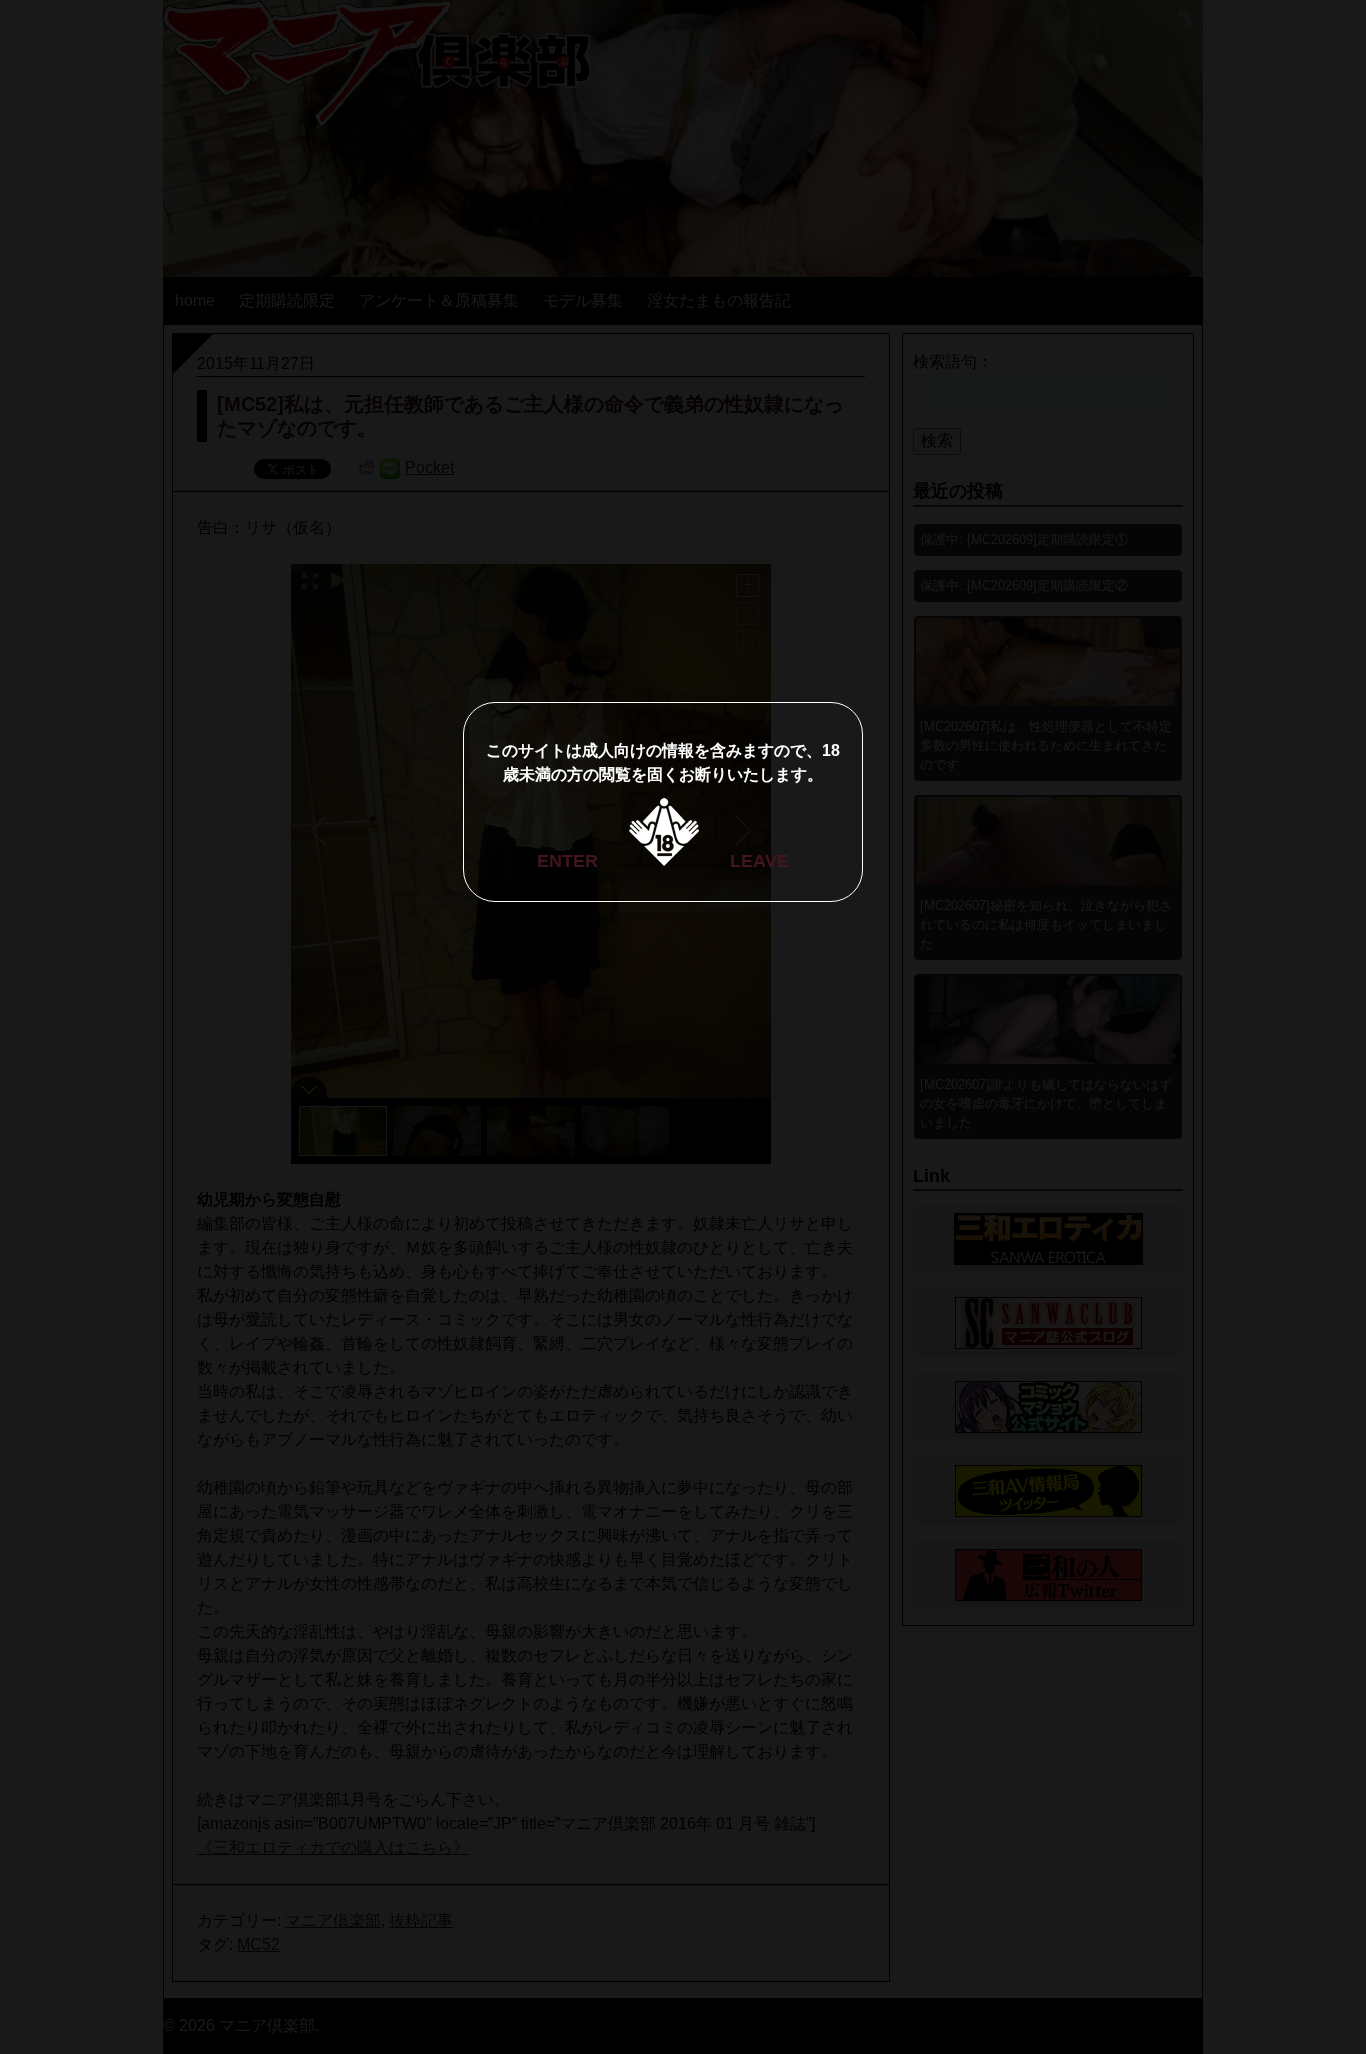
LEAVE (759, 861)
